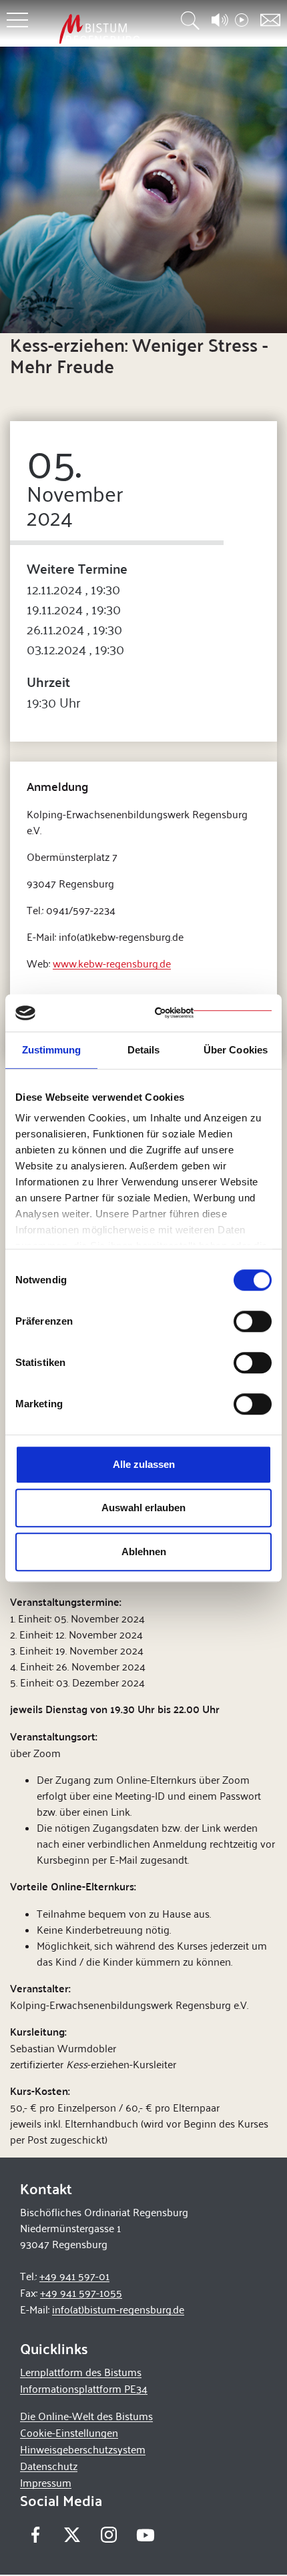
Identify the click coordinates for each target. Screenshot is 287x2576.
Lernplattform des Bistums (81, 2372)
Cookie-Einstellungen (69, 2432)
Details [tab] (144, 1050)
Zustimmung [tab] (52, 1050)
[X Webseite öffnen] (72, 2535)
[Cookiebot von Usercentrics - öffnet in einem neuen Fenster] (213, 1013)
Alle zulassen (144, 1464)
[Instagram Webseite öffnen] (108, 2535)
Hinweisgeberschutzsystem (83, 2449)
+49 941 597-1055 (81, 2292)
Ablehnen (144, 1552)
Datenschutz (49, 2466)
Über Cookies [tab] (236, 1050)
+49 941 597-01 (74, 2276)
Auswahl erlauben (143, 1508)
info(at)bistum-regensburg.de (118, 2309)
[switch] (253, 1321)
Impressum (46, 2482)
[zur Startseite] (99, 29)
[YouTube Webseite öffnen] (145, 2534)
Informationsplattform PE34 (84, 2388)
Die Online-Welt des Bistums (86, 2416)
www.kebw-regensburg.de (112, 963)
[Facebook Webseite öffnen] (35, 2535)
